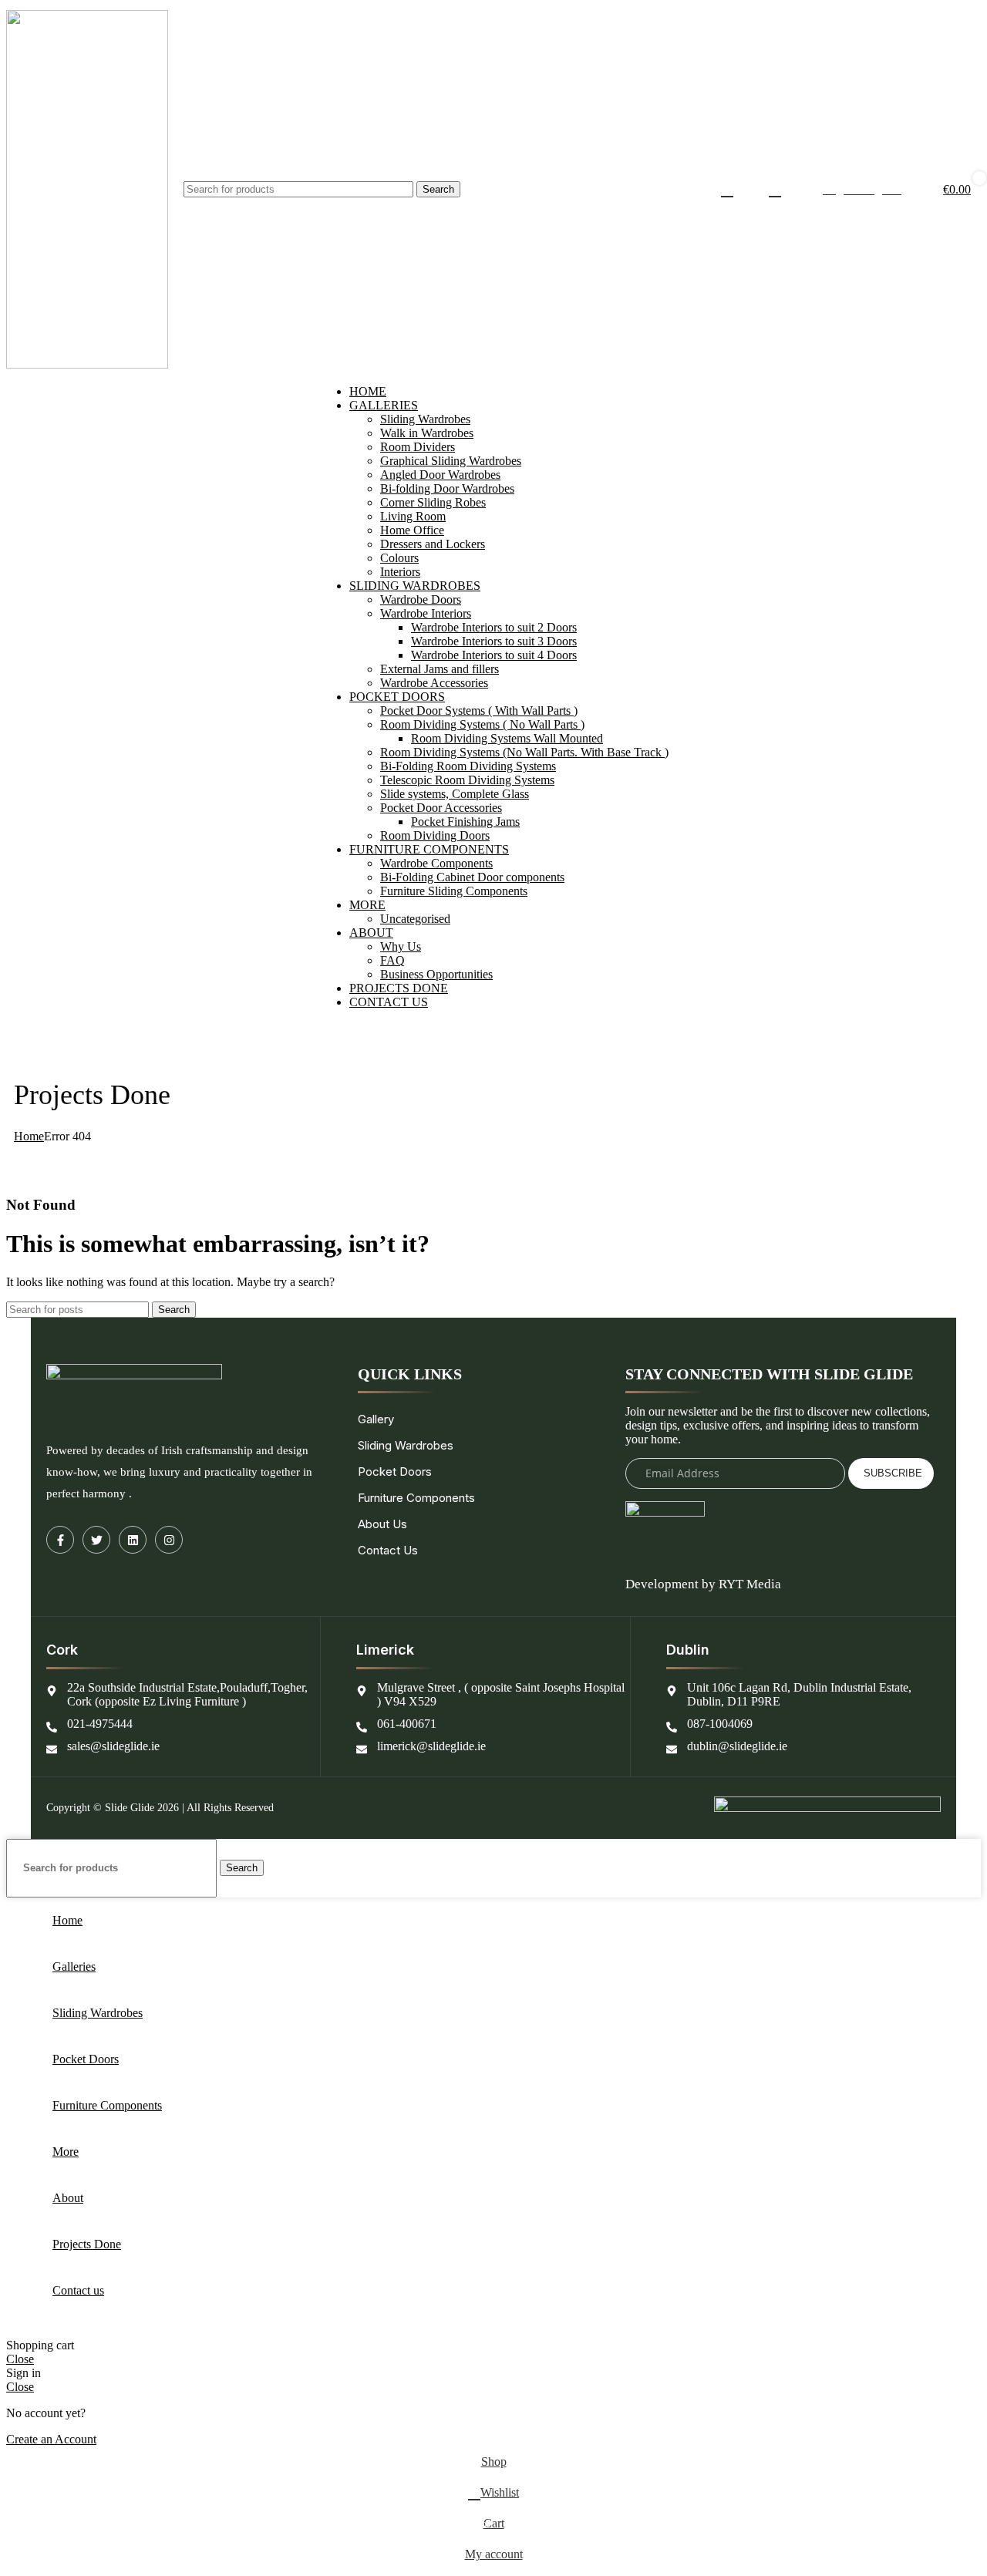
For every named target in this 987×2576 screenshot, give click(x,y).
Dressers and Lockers (433, 544)
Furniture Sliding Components (454, 891)
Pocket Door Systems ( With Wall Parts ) (479, 711)
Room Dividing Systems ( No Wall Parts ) (482, 724)
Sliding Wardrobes (425, 419)
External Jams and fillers (440, 669)
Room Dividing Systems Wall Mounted (507, 738)
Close (20, 2359)
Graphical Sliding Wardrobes (451, 461)
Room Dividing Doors (435, 835)
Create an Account (51, 2439)
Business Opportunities (436, 974)
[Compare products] (727, 190)
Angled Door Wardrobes (440, 475)
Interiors (400, 572)
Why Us (401, 946)
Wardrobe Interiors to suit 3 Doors (494, 641)
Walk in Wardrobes (427, 433)
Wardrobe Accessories (434, 683)
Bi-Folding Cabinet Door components (472, 877)
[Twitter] (96, 1540)
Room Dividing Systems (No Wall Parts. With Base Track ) (524, 752)
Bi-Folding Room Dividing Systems (468, 766)
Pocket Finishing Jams (465, 822)
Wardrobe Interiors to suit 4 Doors (494, 655)
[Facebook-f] (60, 1540)
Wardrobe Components (436, 863)
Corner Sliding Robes (433, 502)
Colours (399, 558)
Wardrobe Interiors (426, 613)
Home (29, 1136)
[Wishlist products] (775, 190)
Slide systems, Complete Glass (455, 794)
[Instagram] (169, 1540)
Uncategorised (415, 919)
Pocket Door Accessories (441, 808)
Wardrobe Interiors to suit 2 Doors (494, 627)
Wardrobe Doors (421, 599)
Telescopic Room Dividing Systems (467, 780)
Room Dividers (418, 447)
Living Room (413, 516)
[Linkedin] (133, 1540)
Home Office (412, 530)
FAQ (392, 960)
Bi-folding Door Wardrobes (447, 488)
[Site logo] (87, 364)
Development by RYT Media (703, 1584)
